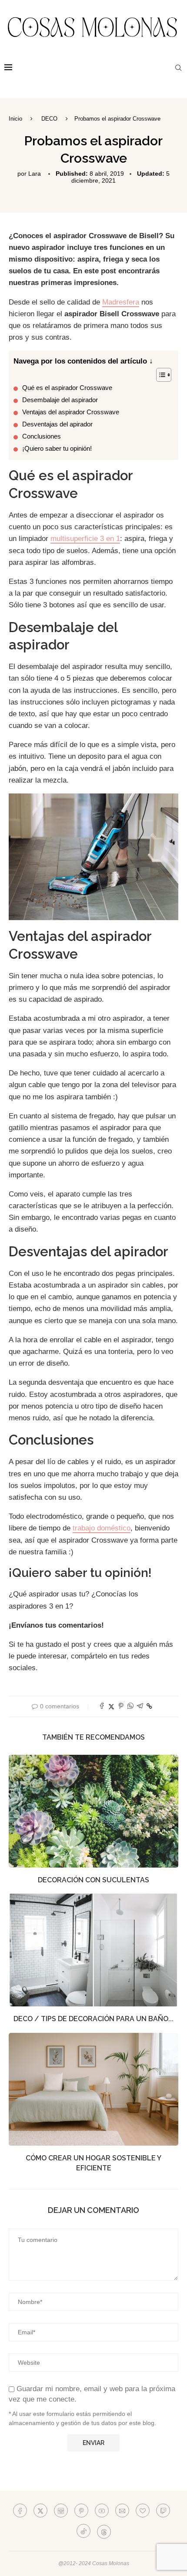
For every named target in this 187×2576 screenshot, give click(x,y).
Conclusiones (42, 436)
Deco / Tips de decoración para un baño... (93, 2019)
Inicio (15, 119)
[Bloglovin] (143, 2510)
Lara (35, 174)
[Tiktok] (83, 2531)
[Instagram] (61, 2510)
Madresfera (121, 302)
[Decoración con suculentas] (93, 1811)
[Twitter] (40, 2510)
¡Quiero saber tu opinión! (57, 448)
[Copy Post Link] (149, 1706)
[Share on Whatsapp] (130, 1706)
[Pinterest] (81, 2510)
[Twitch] (163, 2510)
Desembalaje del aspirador (60, 400)
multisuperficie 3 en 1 (85, 539)
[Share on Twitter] (111, 1706)
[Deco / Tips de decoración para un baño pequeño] (93, 1950)
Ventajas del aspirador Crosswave (71, 412)
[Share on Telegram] (140, 1706)
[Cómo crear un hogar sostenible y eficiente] (93, 2089)
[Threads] (104, 2531)
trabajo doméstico (102, 1528)
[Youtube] (102, 2510)
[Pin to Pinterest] (121, 1706)
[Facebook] (20, 2510)
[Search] (178, 68)
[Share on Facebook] (102, 1706)
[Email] (122, 2510)
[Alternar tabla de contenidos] (159, 375)
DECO (49, 119)
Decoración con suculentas (93, 1880)
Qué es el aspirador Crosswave (67, 388)
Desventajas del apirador (57, 424)
